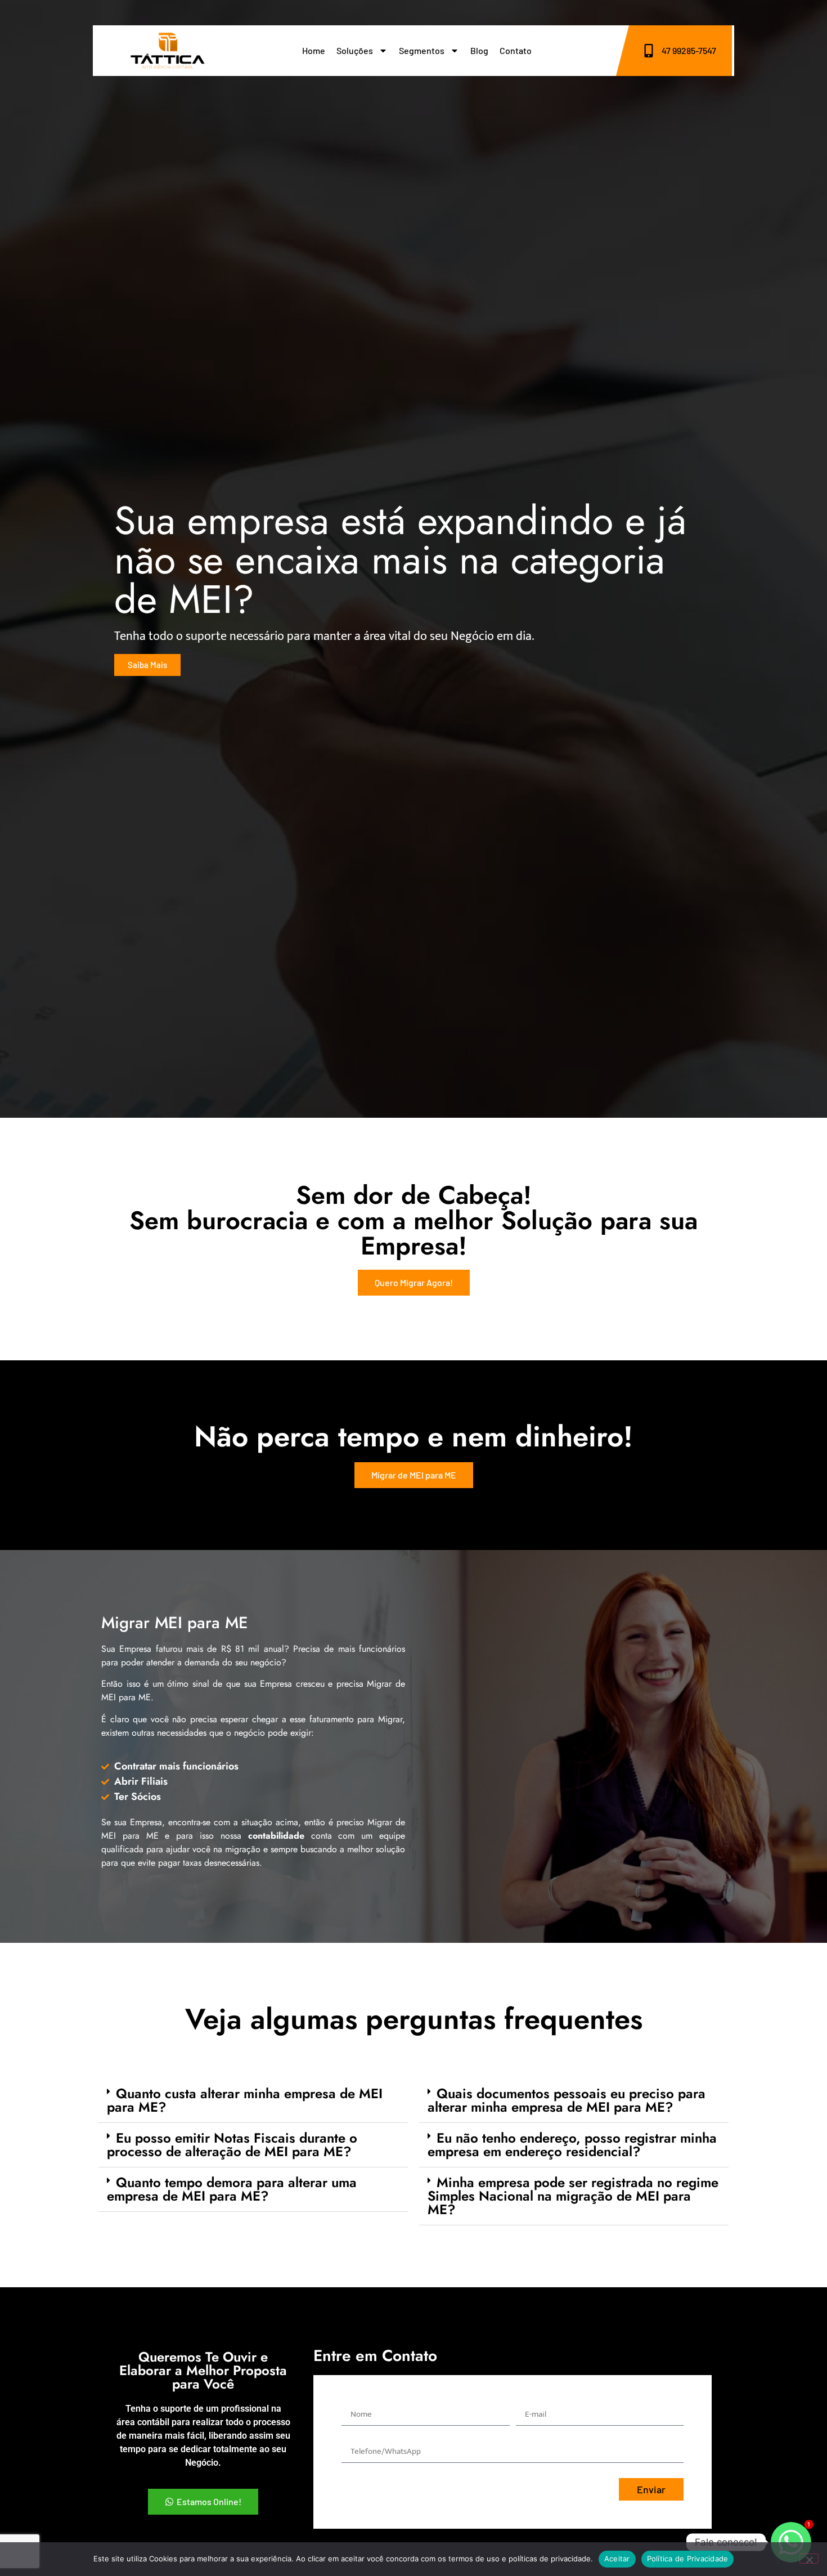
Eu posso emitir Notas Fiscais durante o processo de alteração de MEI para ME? (232, 2145)
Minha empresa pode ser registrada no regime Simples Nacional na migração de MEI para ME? (573, 2196)
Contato (516, 50)
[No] (809, 2559)
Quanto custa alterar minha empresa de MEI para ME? (245, 2100)
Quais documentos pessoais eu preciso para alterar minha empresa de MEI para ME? (567, 2100)
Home (314, 50)
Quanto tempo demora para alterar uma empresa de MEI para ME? (232, 2189)
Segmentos (422, 50)
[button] (253, 2101)
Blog (479, 50)
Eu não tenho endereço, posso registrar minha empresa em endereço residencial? (572, 2145)
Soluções (355, 50)
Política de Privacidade (688, 2559)
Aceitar (617, 2559)
